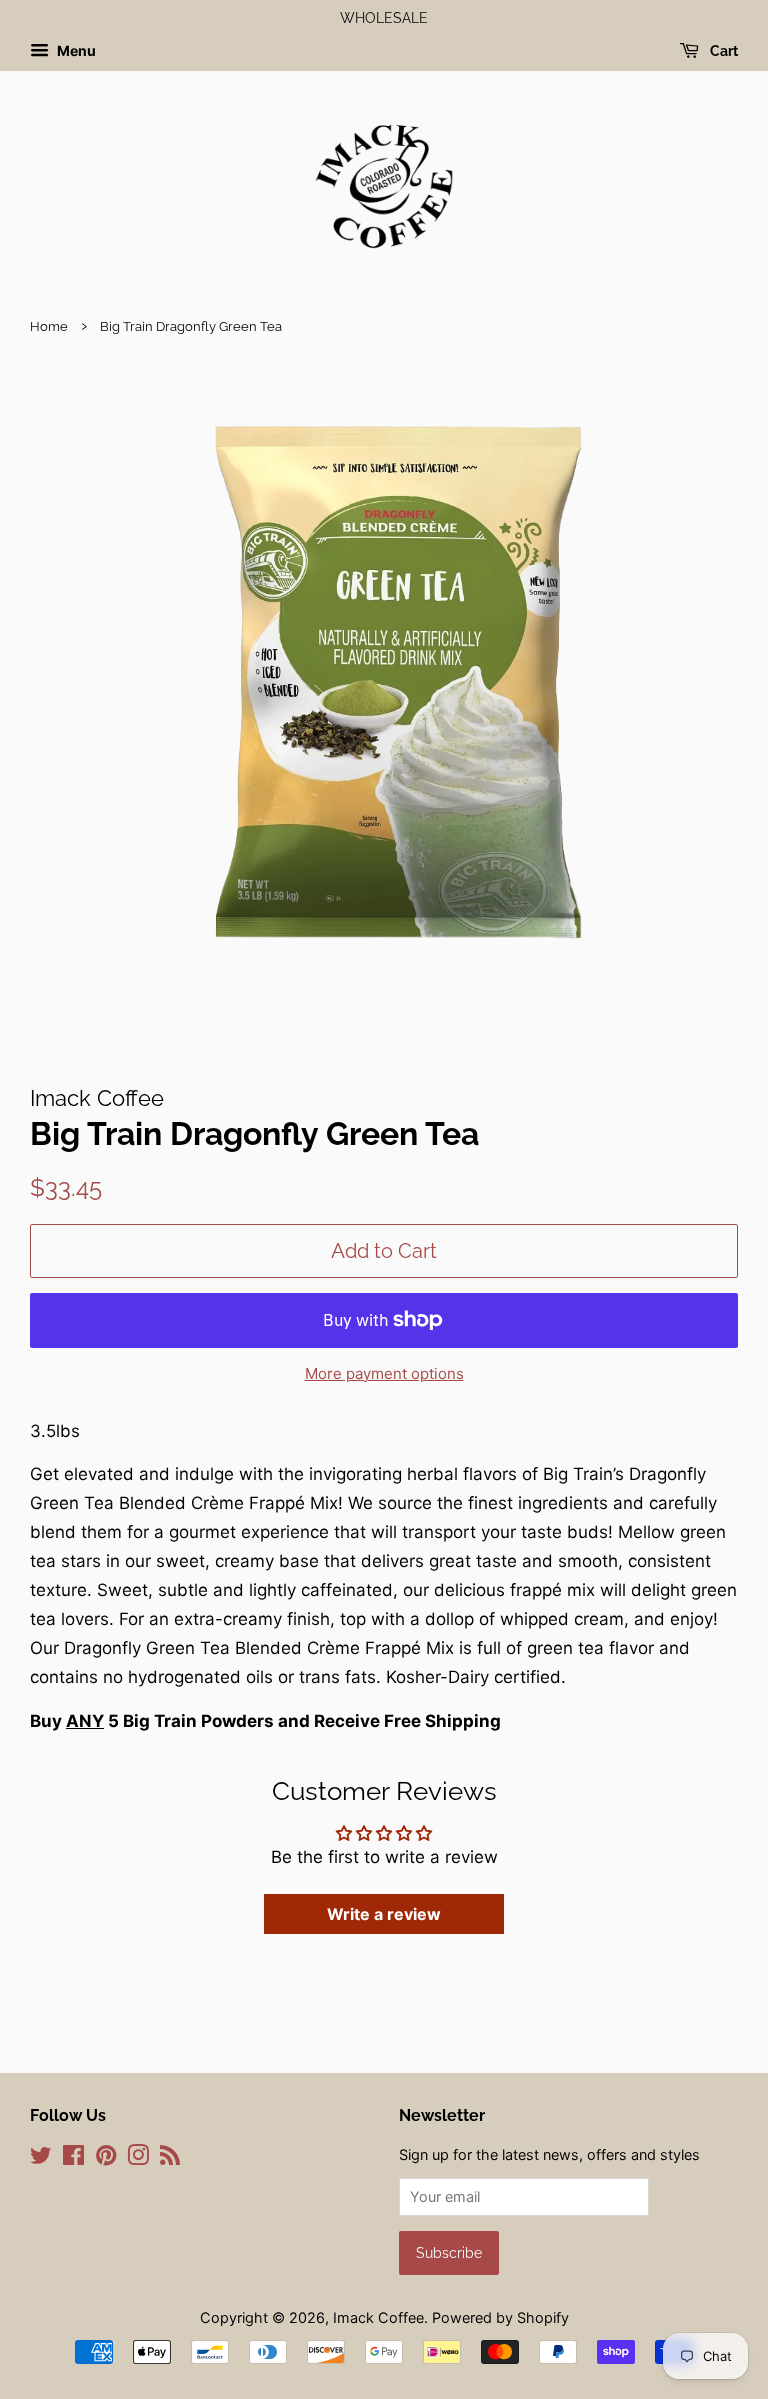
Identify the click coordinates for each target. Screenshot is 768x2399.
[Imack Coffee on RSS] (170, 2158)
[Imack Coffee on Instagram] (138, 2158)
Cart (722, 51)
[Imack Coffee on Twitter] (41, 2158)
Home (49, 326)
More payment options (384, 1373)
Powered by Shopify (500, 2317)
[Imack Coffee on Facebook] (73, 2158)
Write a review (384, 1914)
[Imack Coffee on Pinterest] (106, 2158)
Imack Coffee (378, 2317)
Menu (75, 50)
